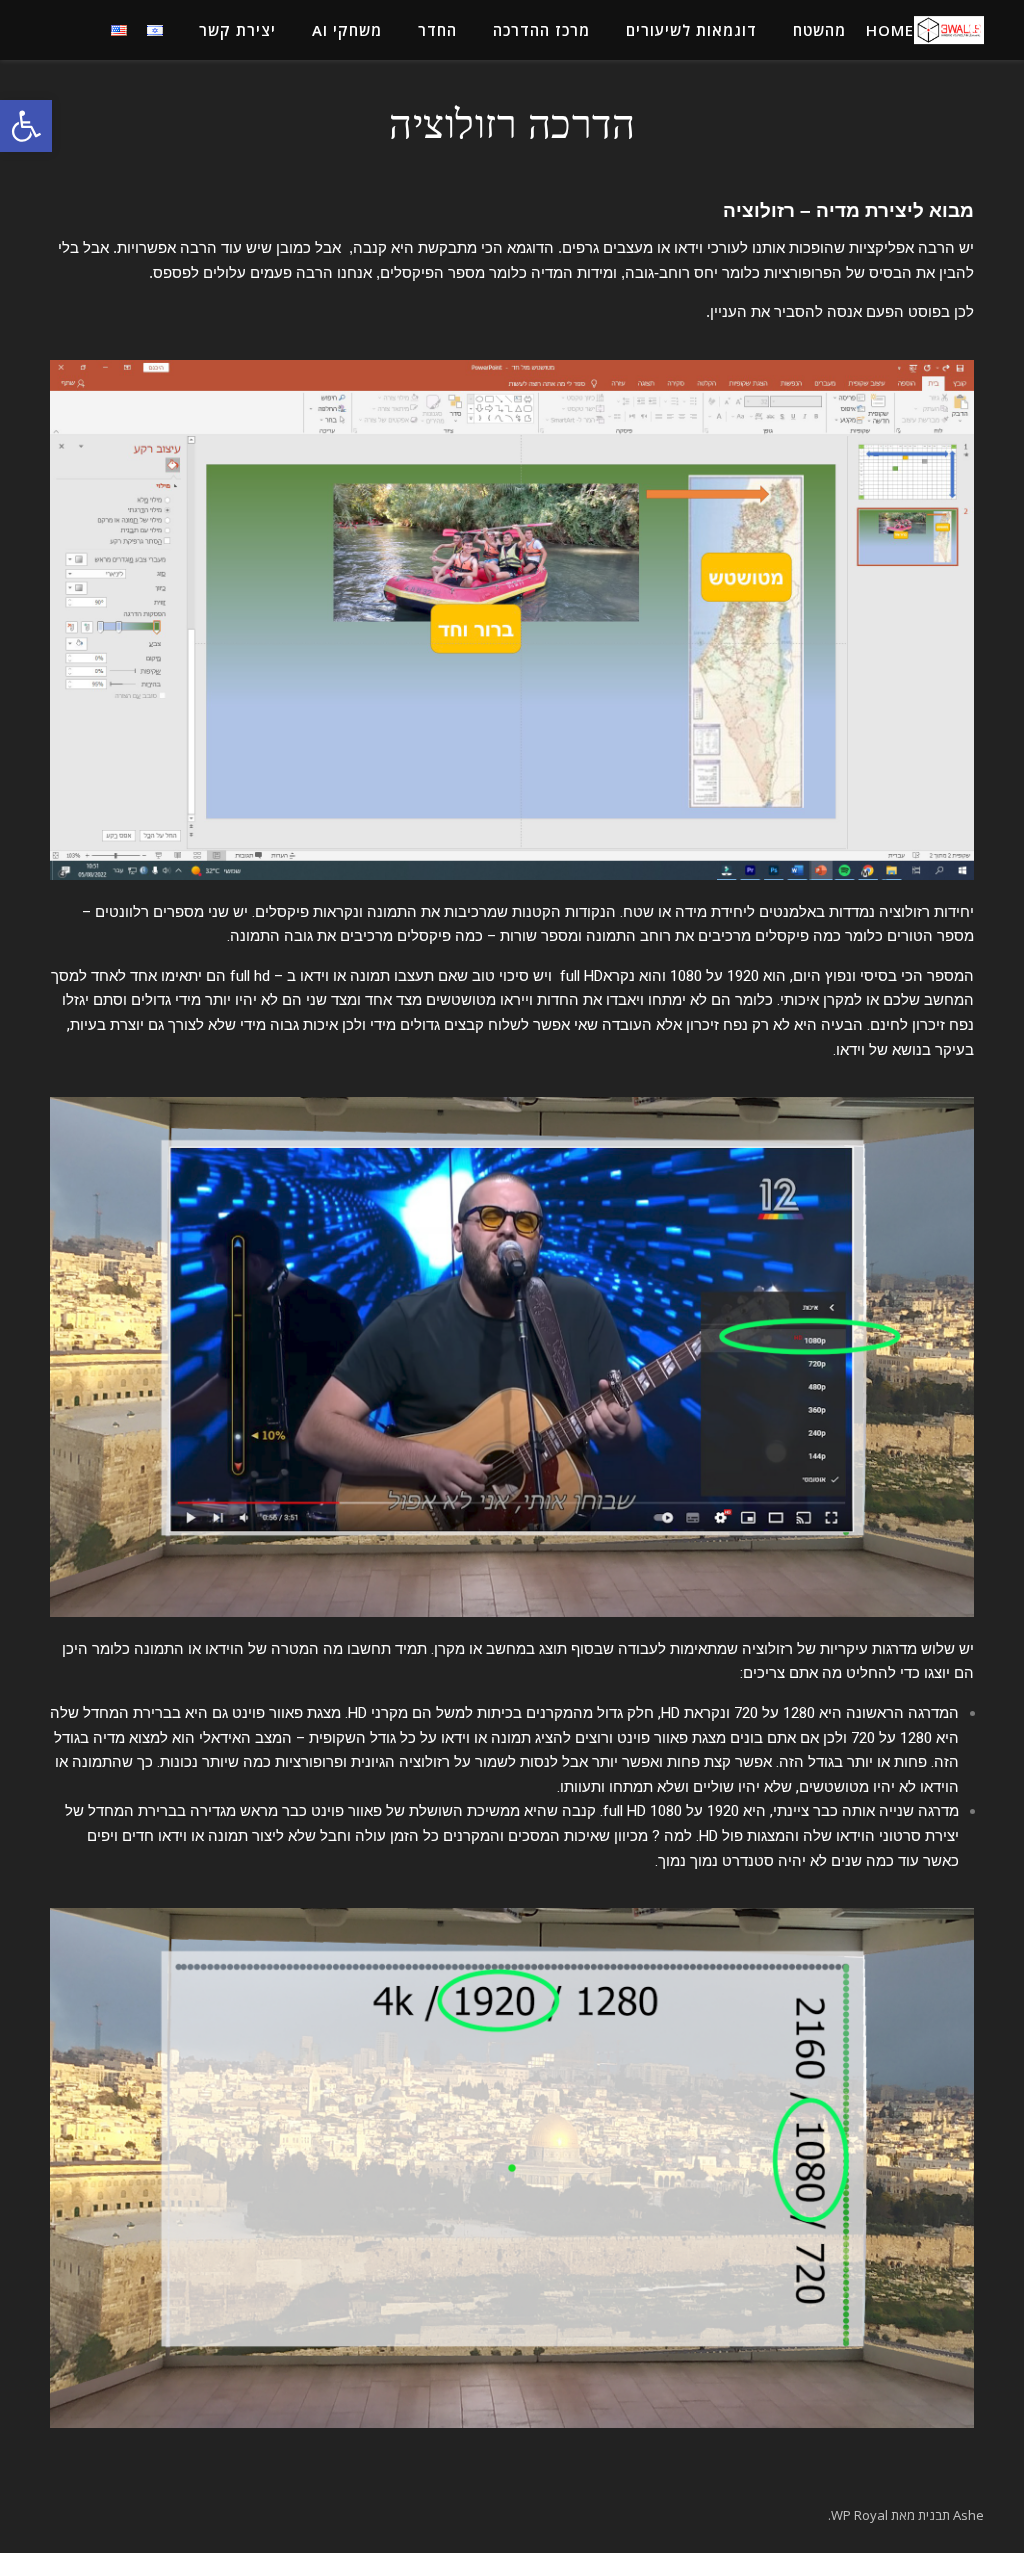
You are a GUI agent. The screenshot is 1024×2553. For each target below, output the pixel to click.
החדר (437, 30)
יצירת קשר (237, 30)
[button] (26, 126)
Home (890, 30)
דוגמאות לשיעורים (691, 30)
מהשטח (819, 30)
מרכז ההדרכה (541, 30)
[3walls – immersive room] (949, 30)
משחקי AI (347, 30)
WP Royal (859, 2515)
